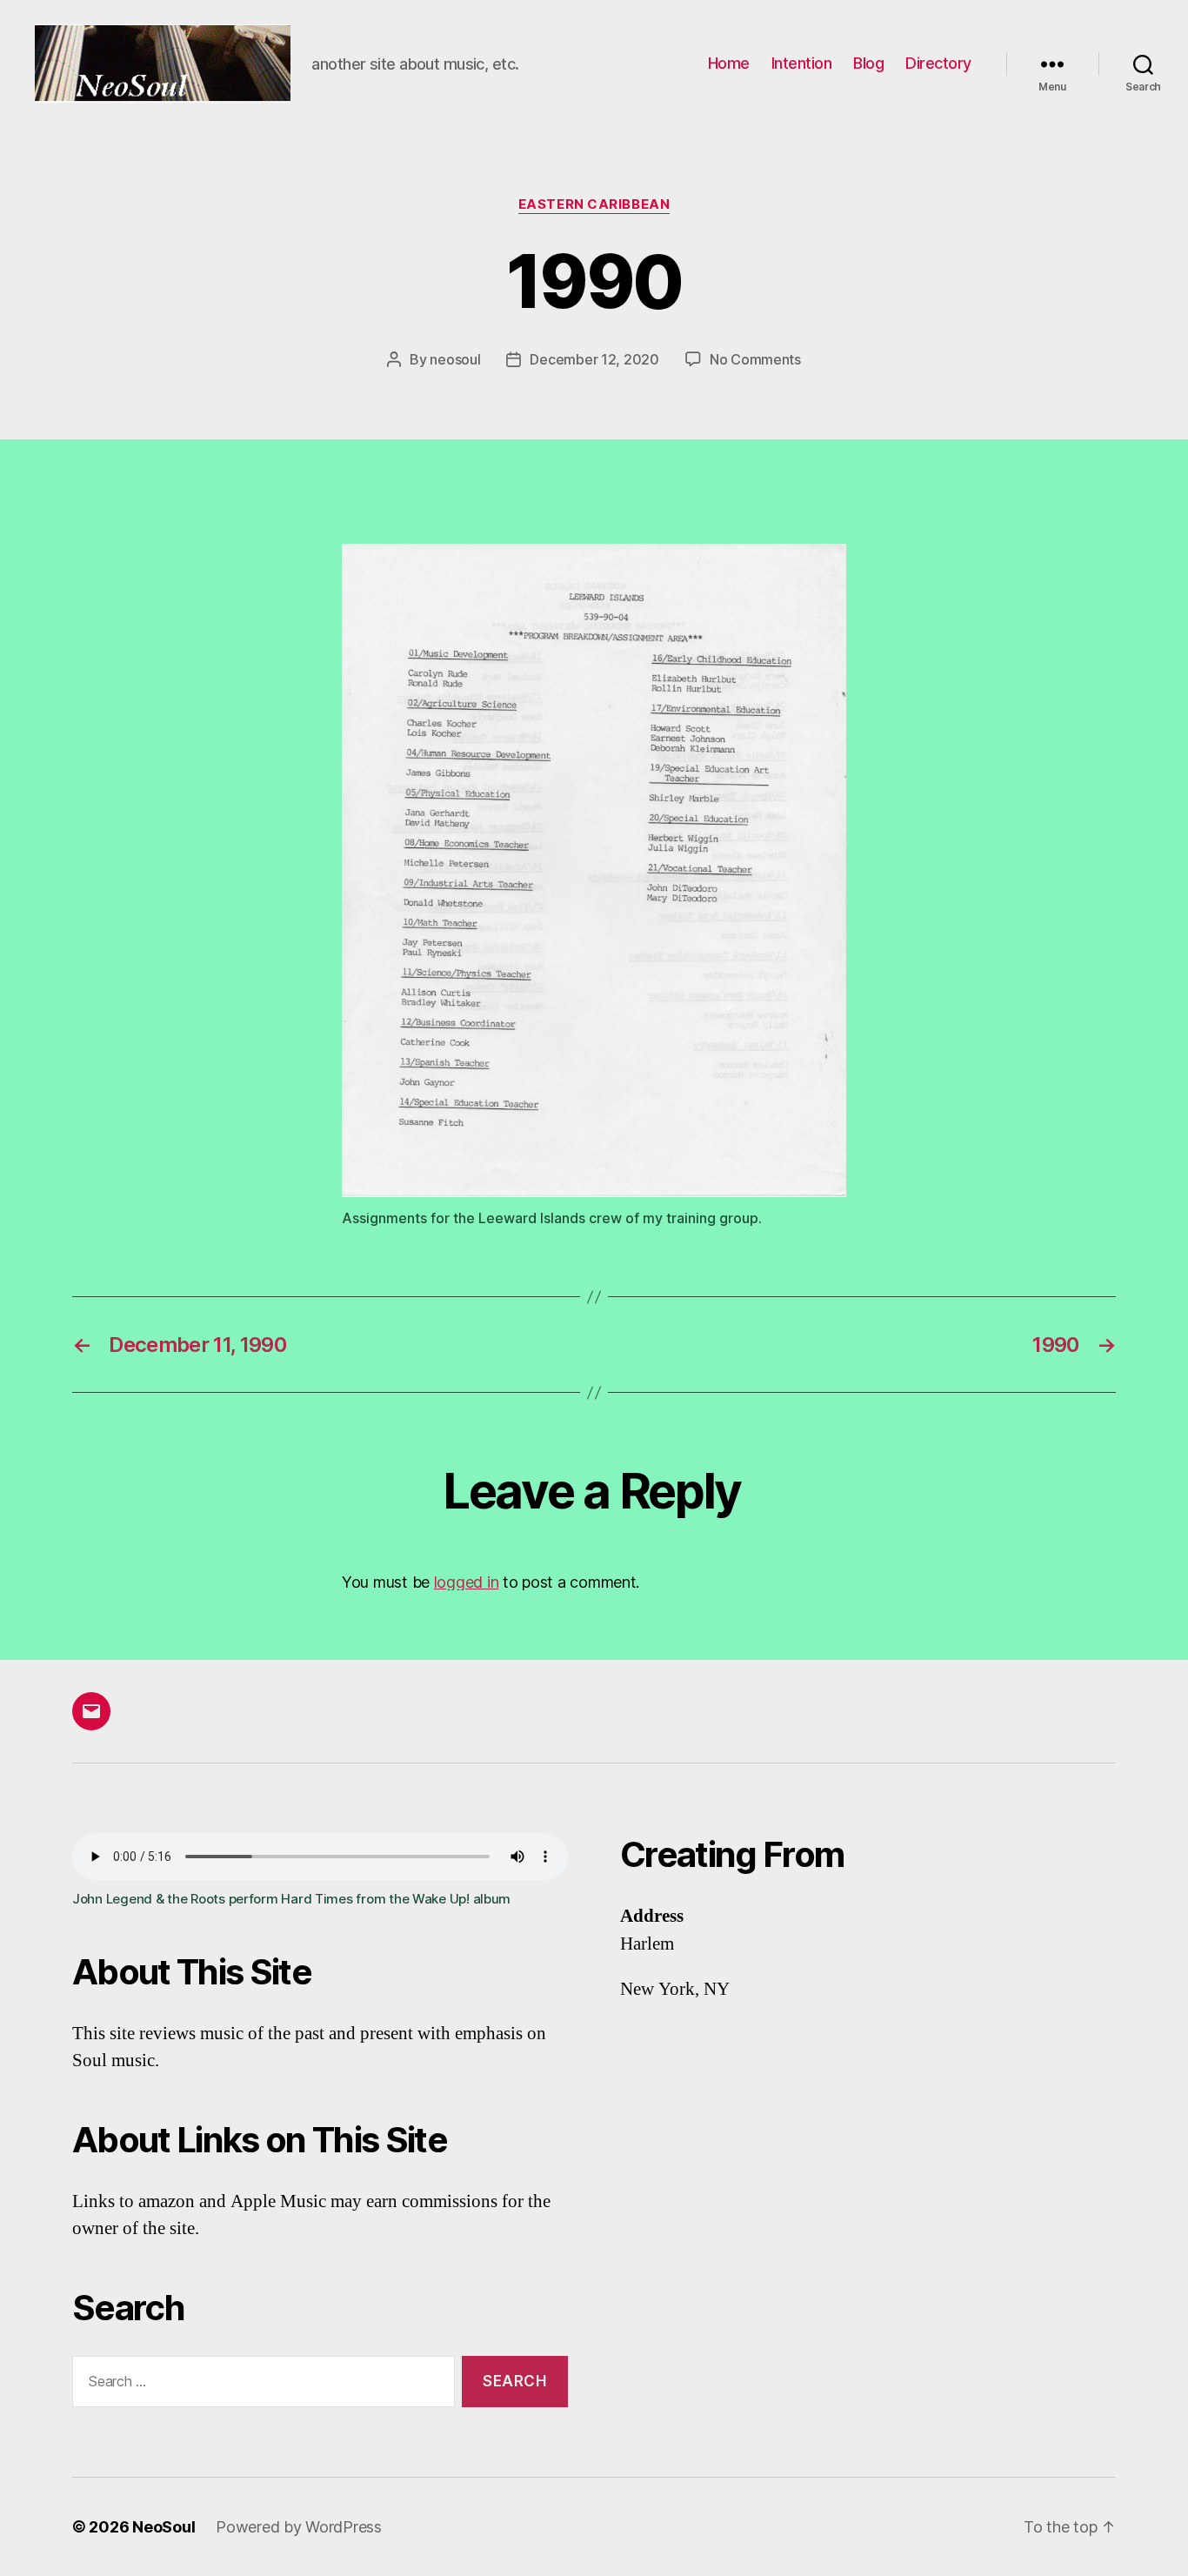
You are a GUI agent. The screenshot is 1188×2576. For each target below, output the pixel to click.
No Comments (755, 359)
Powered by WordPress (299, 2527)
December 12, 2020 (594, 359)
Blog (868, 63)
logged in (467, 1582)
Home (729, 63)
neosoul (455, 359)
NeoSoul (164, 2527)
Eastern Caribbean (594, 204)
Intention (802, 63)
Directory (938, 63)
